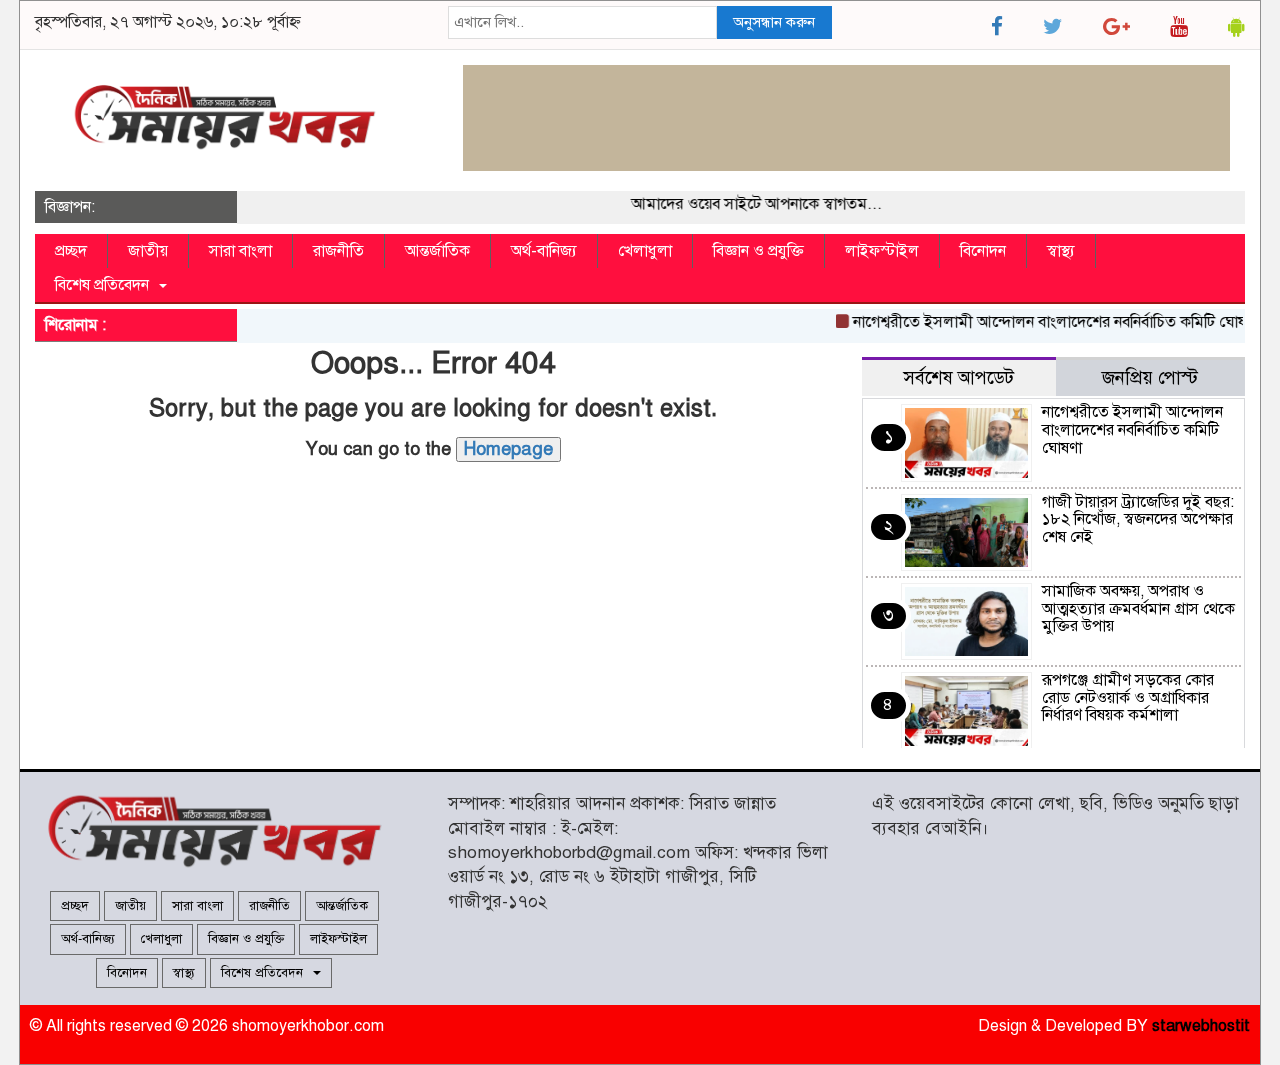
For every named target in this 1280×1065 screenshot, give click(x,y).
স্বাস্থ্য (1061, 251)
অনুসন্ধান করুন (774, 22)
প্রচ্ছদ (71, 251)
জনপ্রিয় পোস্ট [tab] (1150, 377)
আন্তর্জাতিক (437, 251)
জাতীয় (148, 251)
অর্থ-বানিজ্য (544, 251)
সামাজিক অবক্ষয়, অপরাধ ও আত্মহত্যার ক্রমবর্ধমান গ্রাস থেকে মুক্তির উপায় (1138, 608)
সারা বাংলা (240, 251)
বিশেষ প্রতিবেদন (106, 285)
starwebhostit (1201, 1026)
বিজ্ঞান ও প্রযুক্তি (758, 251)
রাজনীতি (338, 251)
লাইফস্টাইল (882, 251)
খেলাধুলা (645, 251)
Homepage (508, 449)
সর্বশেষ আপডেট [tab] (958, 377)
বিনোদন (983, 251)
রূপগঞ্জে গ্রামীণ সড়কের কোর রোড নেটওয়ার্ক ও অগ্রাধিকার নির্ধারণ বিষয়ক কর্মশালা (1128, 697)
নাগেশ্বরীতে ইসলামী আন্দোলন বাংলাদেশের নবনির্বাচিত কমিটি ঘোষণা (1045, 322)
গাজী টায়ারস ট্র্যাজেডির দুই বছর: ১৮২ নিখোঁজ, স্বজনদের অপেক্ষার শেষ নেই (1138, 519)
